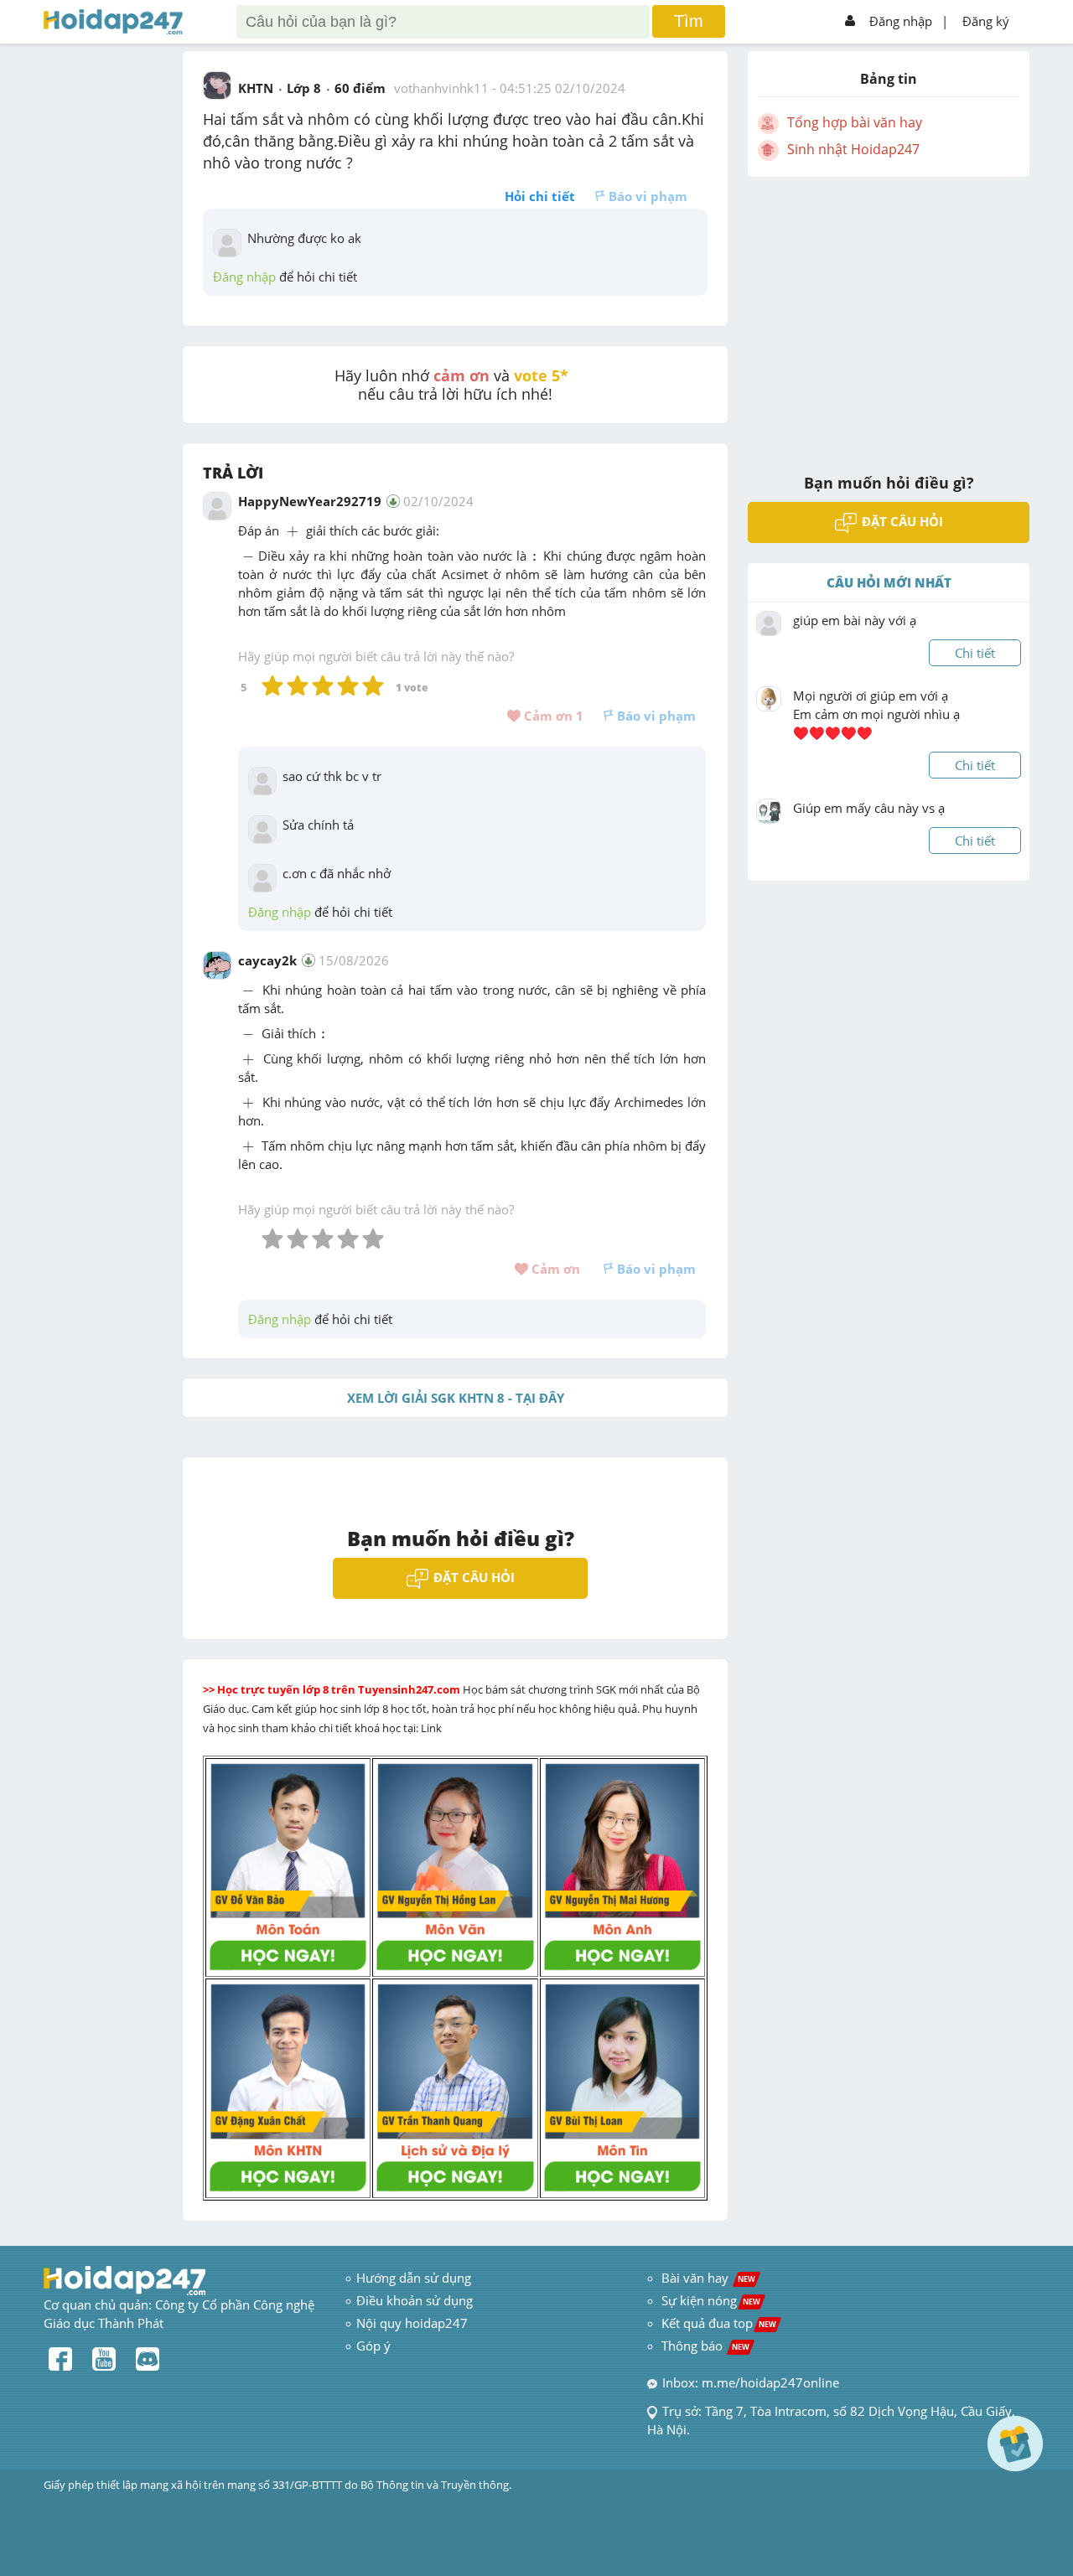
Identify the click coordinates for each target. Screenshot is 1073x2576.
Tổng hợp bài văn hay (855, 122)
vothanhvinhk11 (441, 88)
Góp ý (373, 2346)
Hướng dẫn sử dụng (414, 2278)
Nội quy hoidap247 (412, 2323)
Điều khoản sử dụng (415, 2300)
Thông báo (705, 2346)
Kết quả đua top (719, 2323)
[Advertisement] (889, 314)
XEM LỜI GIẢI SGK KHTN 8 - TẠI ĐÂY (456, 1398)
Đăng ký (986, 21)
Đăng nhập (901, 21)
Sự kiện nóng (711, 2300)
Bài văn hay (707, 2278)
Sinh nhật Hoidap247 (853, 149)
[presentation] (293, 533)
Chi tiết (975, 653)
